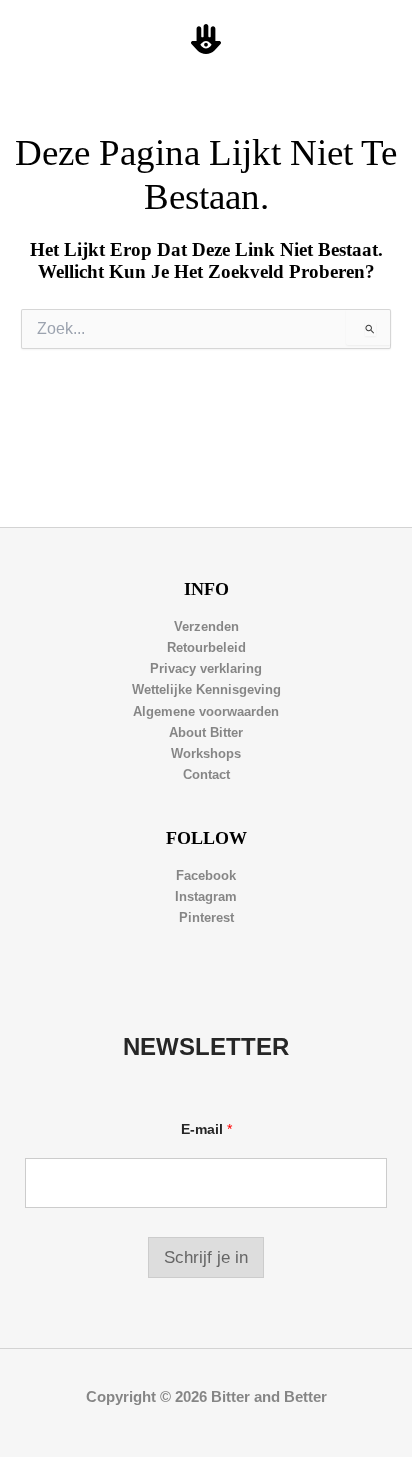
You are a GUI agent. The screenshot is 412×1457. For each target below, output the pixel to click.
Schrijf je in (206, 1257)
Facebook (206, 875)
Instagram (206, 896)
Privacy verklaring (206, 668)
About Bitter (206, 732)
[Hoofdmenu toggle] (373, 40)
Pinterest (206, 917)
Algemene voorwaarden (206, 711)
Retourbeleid (206, 647)
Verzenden (206, 626)
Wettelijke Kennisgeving (206, 689)
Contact (206, 774)
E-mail (206, 1129)
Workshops (206, 753)
